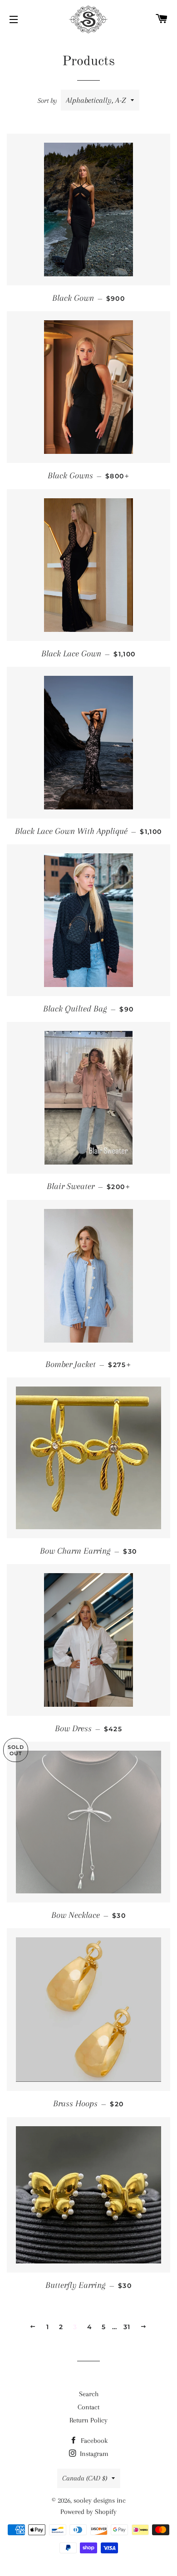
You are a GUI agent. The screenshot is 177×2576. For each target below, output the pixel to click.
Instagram (93, 2454)
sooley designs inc (100, 2500)
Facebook (93, 2441)
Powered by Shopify (88, 2512)
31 (127, 2327)
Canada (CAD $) (85, 2478)
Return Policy (88, 2420)
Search (89, 2394)
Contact (88, 2407)
